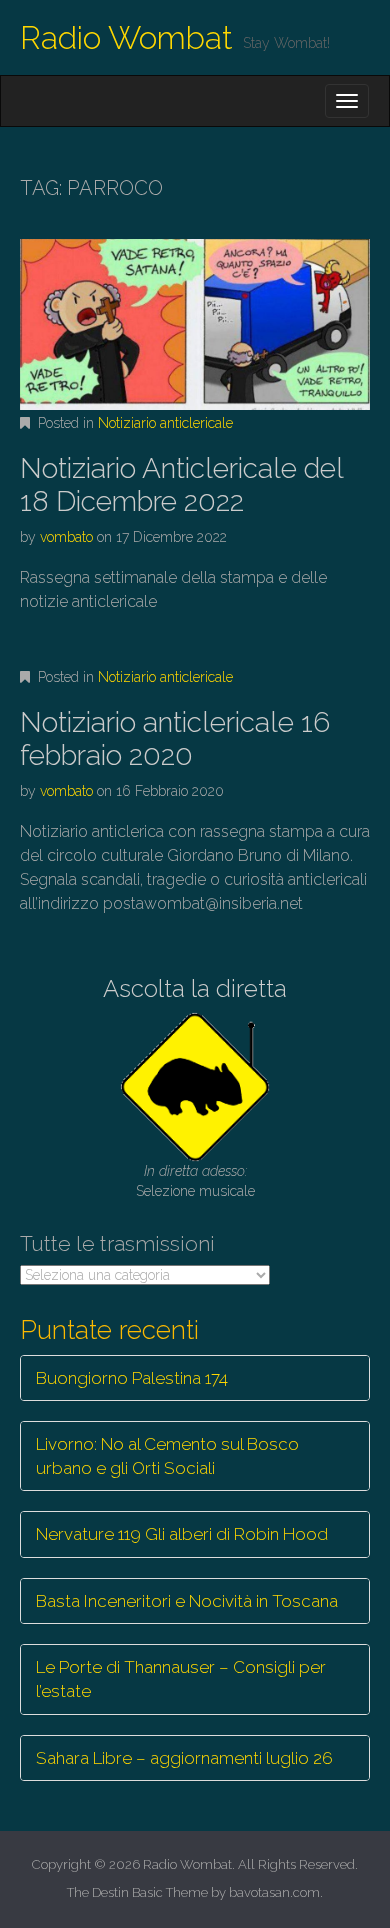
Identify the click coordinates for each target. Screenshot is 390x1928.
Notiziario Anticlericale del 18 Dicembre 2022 (181, 485)
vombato (66, 537)
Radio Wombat (126, 37)
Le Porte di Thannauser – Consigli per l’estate (181, 1679)
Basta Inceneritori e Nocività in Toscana (187, 1601)
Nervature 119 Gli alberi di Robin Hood (182, 1534)
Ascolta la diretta (195, 988)
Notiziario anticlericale (165, 423)
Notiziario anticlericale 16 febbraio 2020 (175, 739)
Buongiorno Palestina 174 (132, 1378)
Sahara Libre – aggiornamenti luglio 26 (184, 1758)
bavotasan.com (274, 1892)
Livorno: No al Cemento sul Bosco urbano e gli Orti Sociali (167, 1456)
